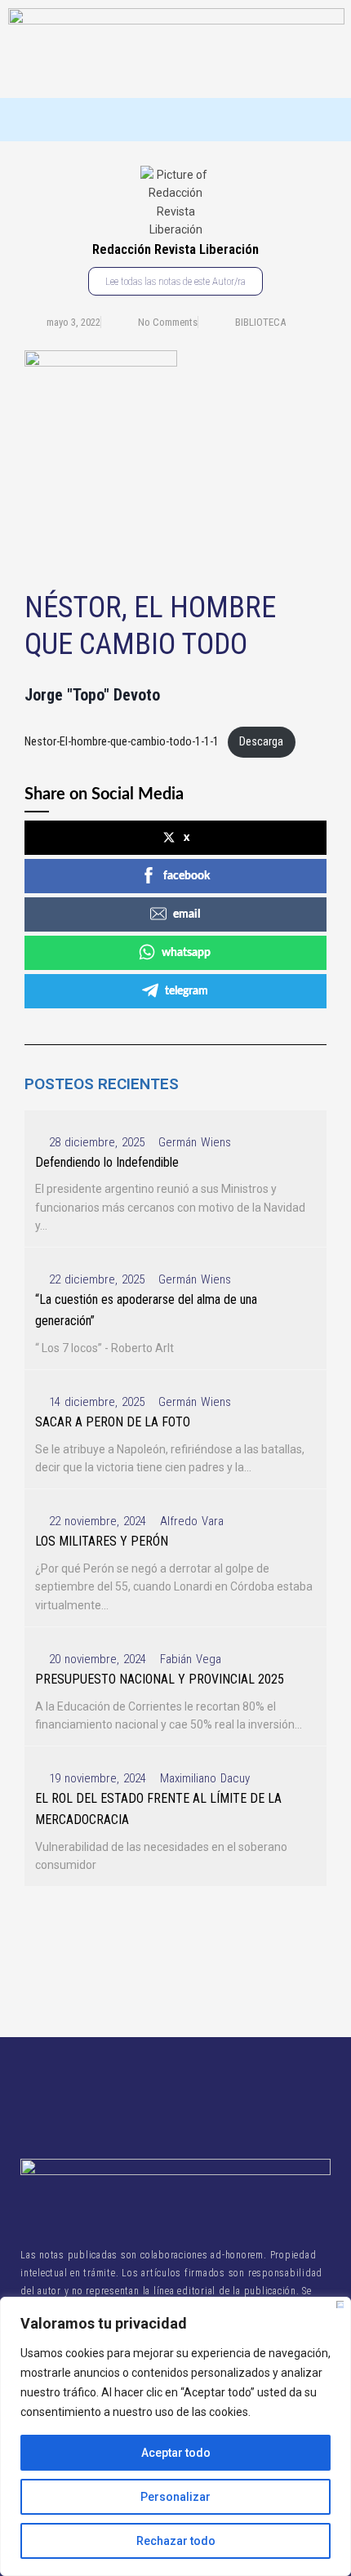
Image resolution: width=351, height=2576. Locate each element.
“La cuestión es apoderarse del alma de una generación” (146, 1310)
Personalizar (175, 2497)
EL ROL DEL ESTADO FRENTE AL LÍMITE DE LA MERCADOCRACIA (158, 1809)
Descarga (261, 742)
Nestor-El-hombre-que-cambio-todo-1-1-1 (122, 742)
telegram (187, 991)
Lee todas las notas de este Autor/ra (175, 281)
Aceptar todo (176, 2453)
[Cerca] (340, 2305)
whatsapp (186, 953)
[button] (175, 120)
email (187, 914)
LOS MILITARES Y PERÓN (102, 1541)
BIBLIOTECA (260, 322)
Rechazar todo (176, 2541)
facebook (187, 876)
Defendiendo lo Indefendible (107, 1162)
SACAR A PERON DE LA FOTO (113, 1422)
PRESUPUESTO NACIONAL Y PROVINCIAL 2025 (160, 1679)
